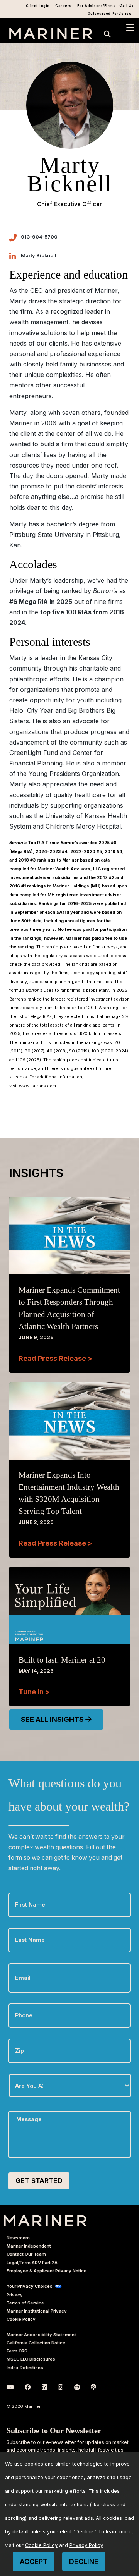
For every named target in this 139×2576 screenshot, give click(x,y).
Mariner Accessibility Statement (41, 2335)
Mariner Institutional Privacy (37, 2311)
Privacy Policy (86, 2545)
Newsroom (18, 2238)
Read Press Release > (55, 1358)
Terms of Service (25, 2303)
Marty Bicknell (39, 255)
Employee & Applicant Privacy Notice (47, 2271)
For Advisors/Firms (96, 6)
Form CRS (17, 2351)
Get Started (39, 2181)
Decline (84, 2561)
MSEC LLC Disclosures (31, 2359)
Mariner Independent (29, 2246)
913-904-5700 (39, 237)
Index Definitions (25, 2368)
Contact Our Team (26, 2254)
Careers (64, 6)
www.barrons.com (37, 1086)
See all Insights (53, 1719)
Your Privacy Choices (30, 2286)
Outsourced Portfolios (110, 14)
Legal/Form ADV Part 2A (32, 2263)
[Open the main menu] (130, 28)
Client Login (38, 6)
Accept (34, 2561)
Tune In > (34, 1692)
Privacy (15, 2295)
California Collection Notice (36, 2343)
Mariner (45, 2221)
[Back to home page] (51, 37)
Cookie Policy (21, 2319)
